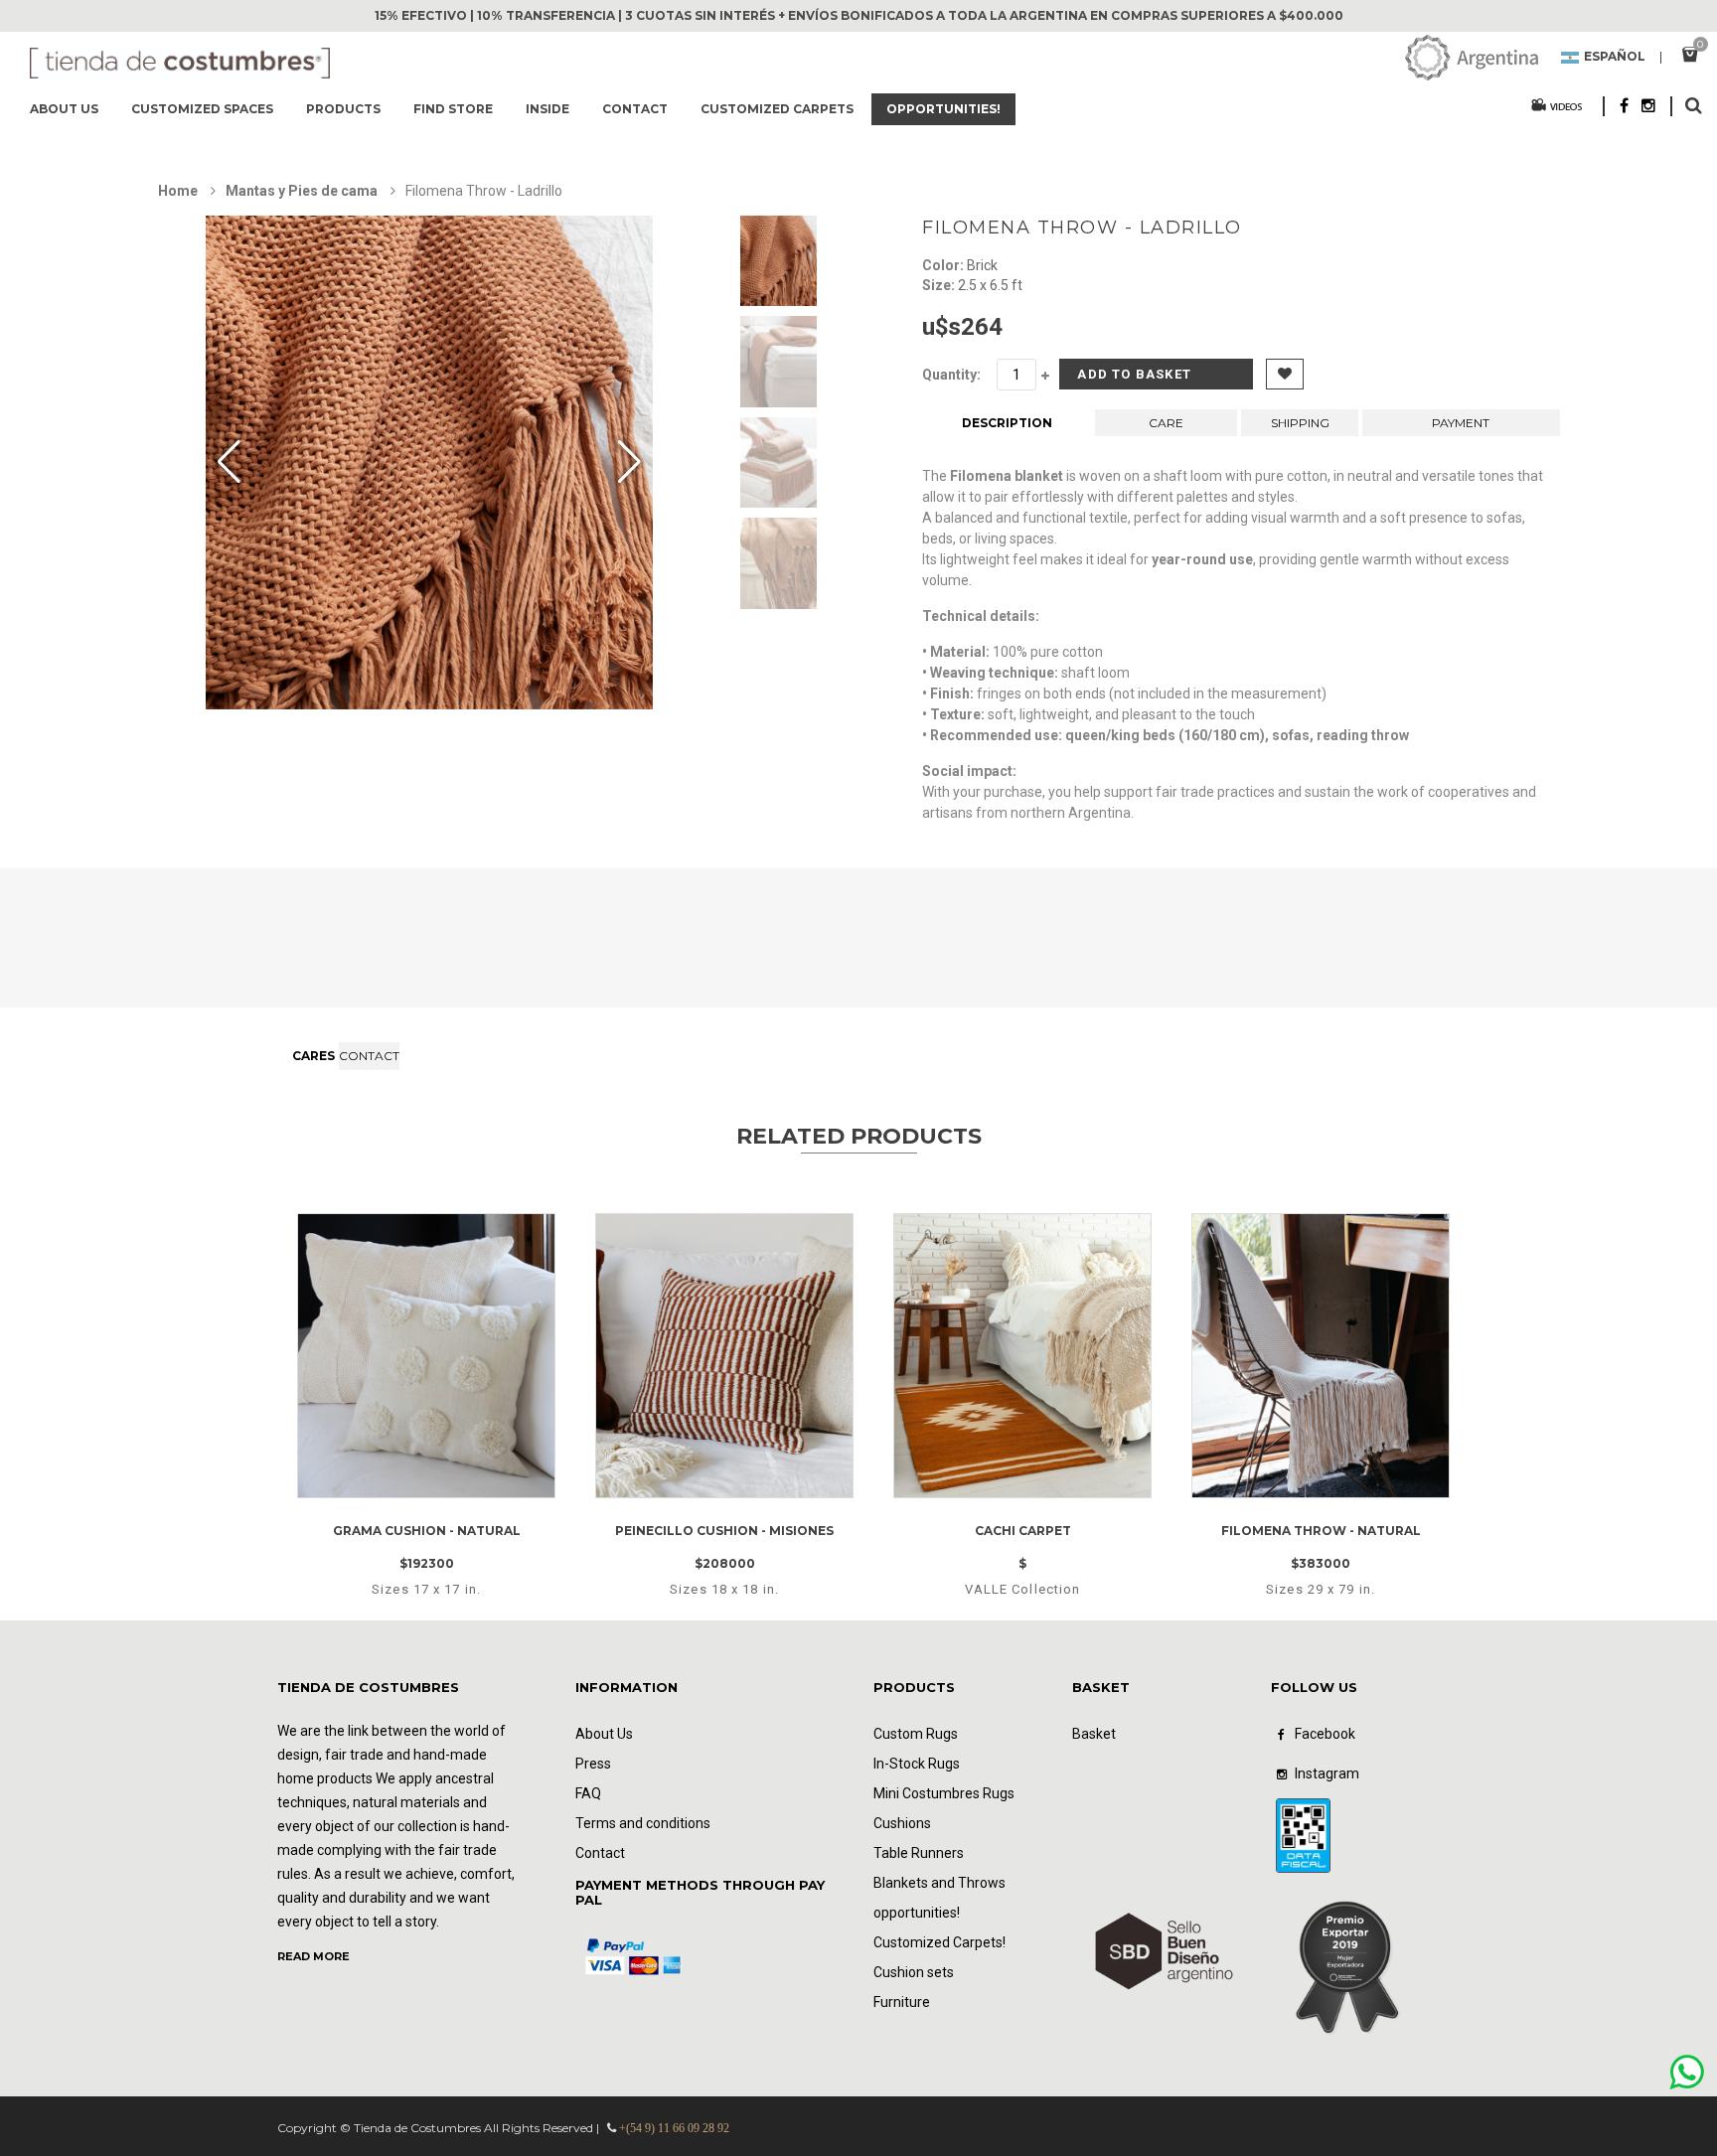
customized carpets (777, 109)
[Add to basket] (452, 1486)
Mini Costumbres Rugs (944, 1793)
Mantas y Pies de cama (302, 191)
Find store (453, 109)
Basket (1094, 1734)
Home (178, 191)
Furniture (902, 2002)
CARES (313, 1056)
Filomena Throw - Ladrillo (1082, 228)
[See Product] (427, 1232)
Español (1615, 58)
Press (593, 1764)
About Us (64, 109)
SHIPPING (1300, 423)
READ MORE (313, 1956)
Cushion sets (914, 1972)
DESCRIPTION (1007, 423)
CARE (1166, 423)
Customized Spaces (202, 109)
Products (343, 109)
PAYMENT (1461, 423)
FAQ (588, 1793)
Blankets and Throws (939, 1883)
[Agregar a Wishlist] (396, 1486)
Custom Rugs (916, 1734)
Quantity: (951, 375)
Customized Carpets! (939, 1942)
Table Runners (919, 1853)
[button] (629, 463)
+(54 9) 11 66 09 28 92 (674, 2128)
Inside (547, 109)
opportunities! (943, 109)
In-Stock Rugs (917, 1764)
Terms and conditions (643, 1823)
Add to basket (1134, 374)
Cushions (902, 1823)
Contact (635, 109)
